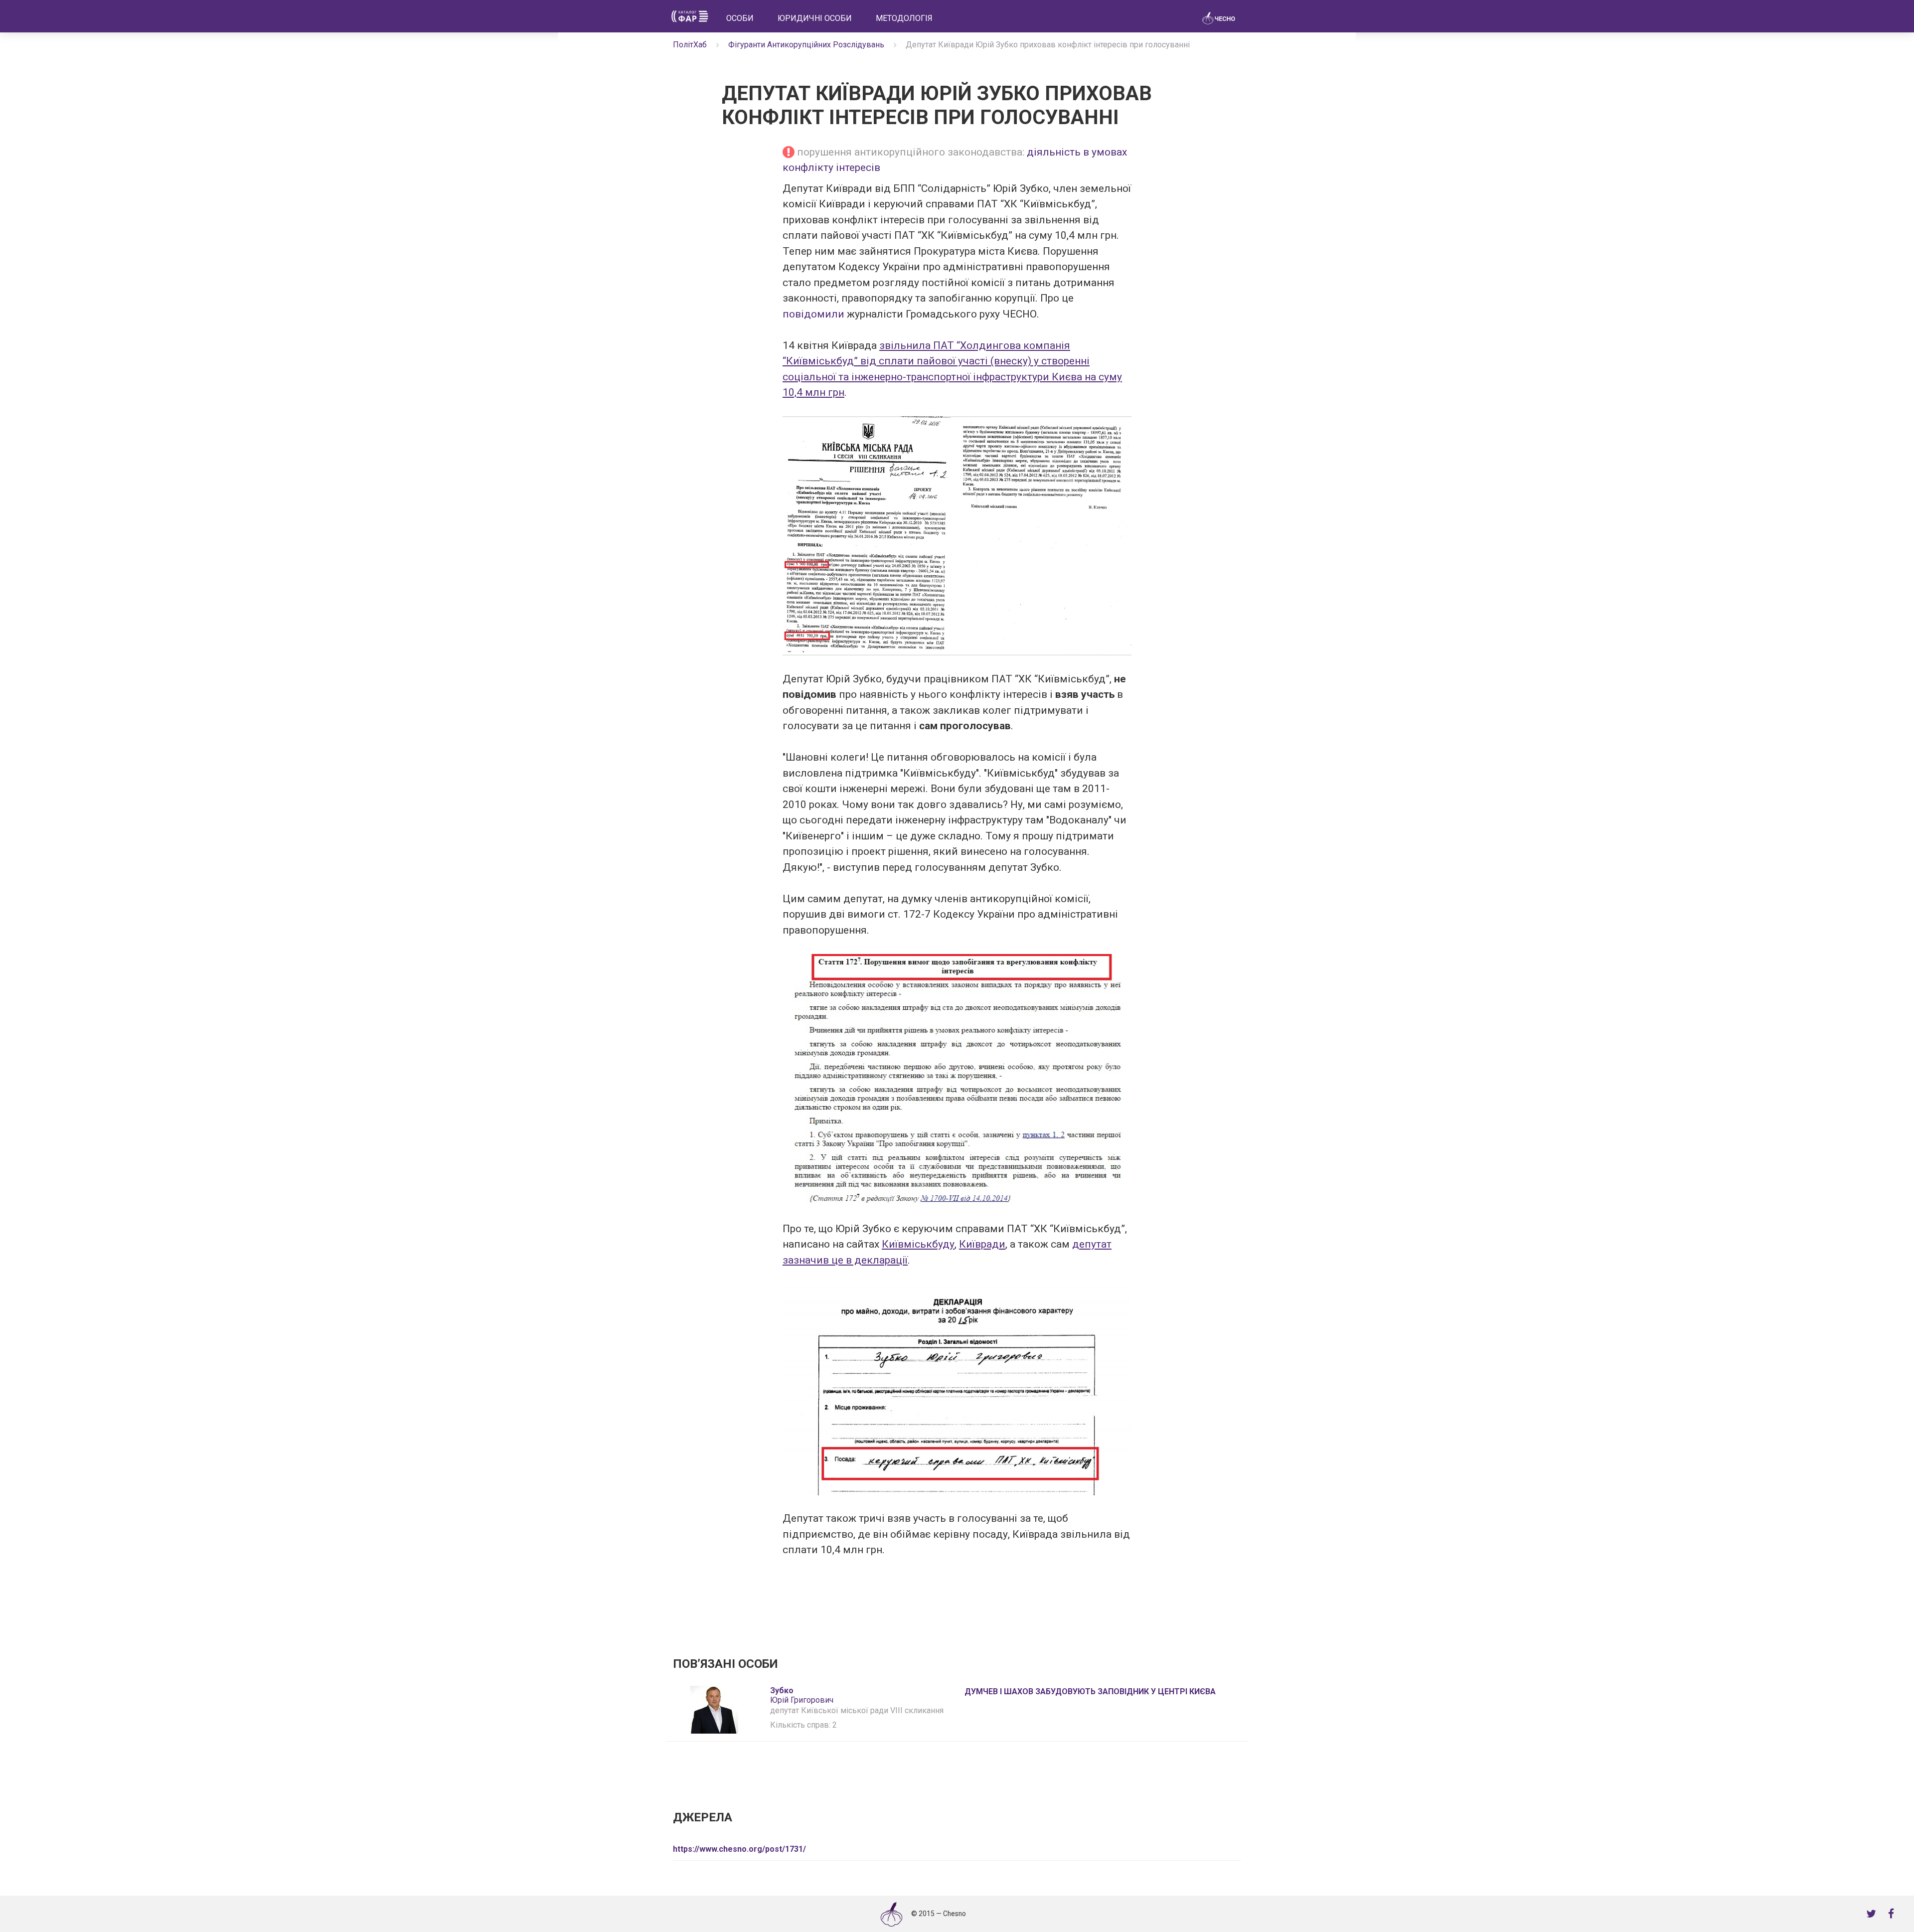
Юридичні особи (815, 18)
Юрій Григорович (802, 1695)
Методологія (904, 18)
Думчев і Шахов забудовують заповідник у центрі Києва (1090, 1691)
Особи (740, 18)
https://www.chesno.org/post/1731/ (739, 1849)
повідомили (813, 314)
